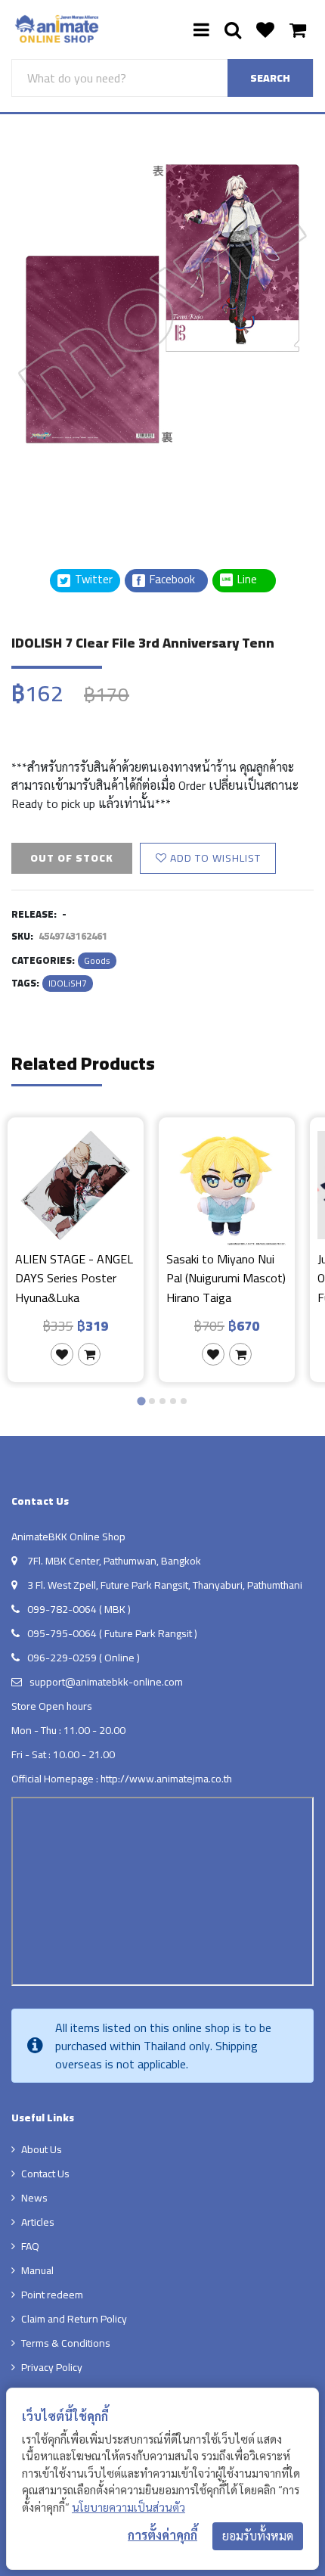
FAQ (30, 2246)
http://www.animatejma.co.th (166, 1779)
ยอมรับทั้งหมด (258, 2536)
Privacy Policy (52, 2367)
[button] (49, 491)
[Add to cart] (89, 1354)
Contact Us (45, 2174)
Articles (38, 2222)
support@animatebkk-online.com (106, 1682)
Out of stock (72, 858)
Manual (37, 2270)
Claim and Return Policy (74, 2319)
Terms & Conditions (66, 2343)
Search (270, 78)
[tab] (141, 1401)
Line (252, 580)
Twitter (93, 580)
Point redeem (52, 2295)
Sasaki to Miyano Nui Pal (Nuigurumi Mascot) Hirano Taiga (226, 1278)
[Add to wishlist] (62, 1354)
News (34, 2198)
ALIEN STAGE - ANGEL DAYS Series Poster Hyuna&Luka (74, 1278)
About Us (42, 2149)
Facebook (171, 580)
